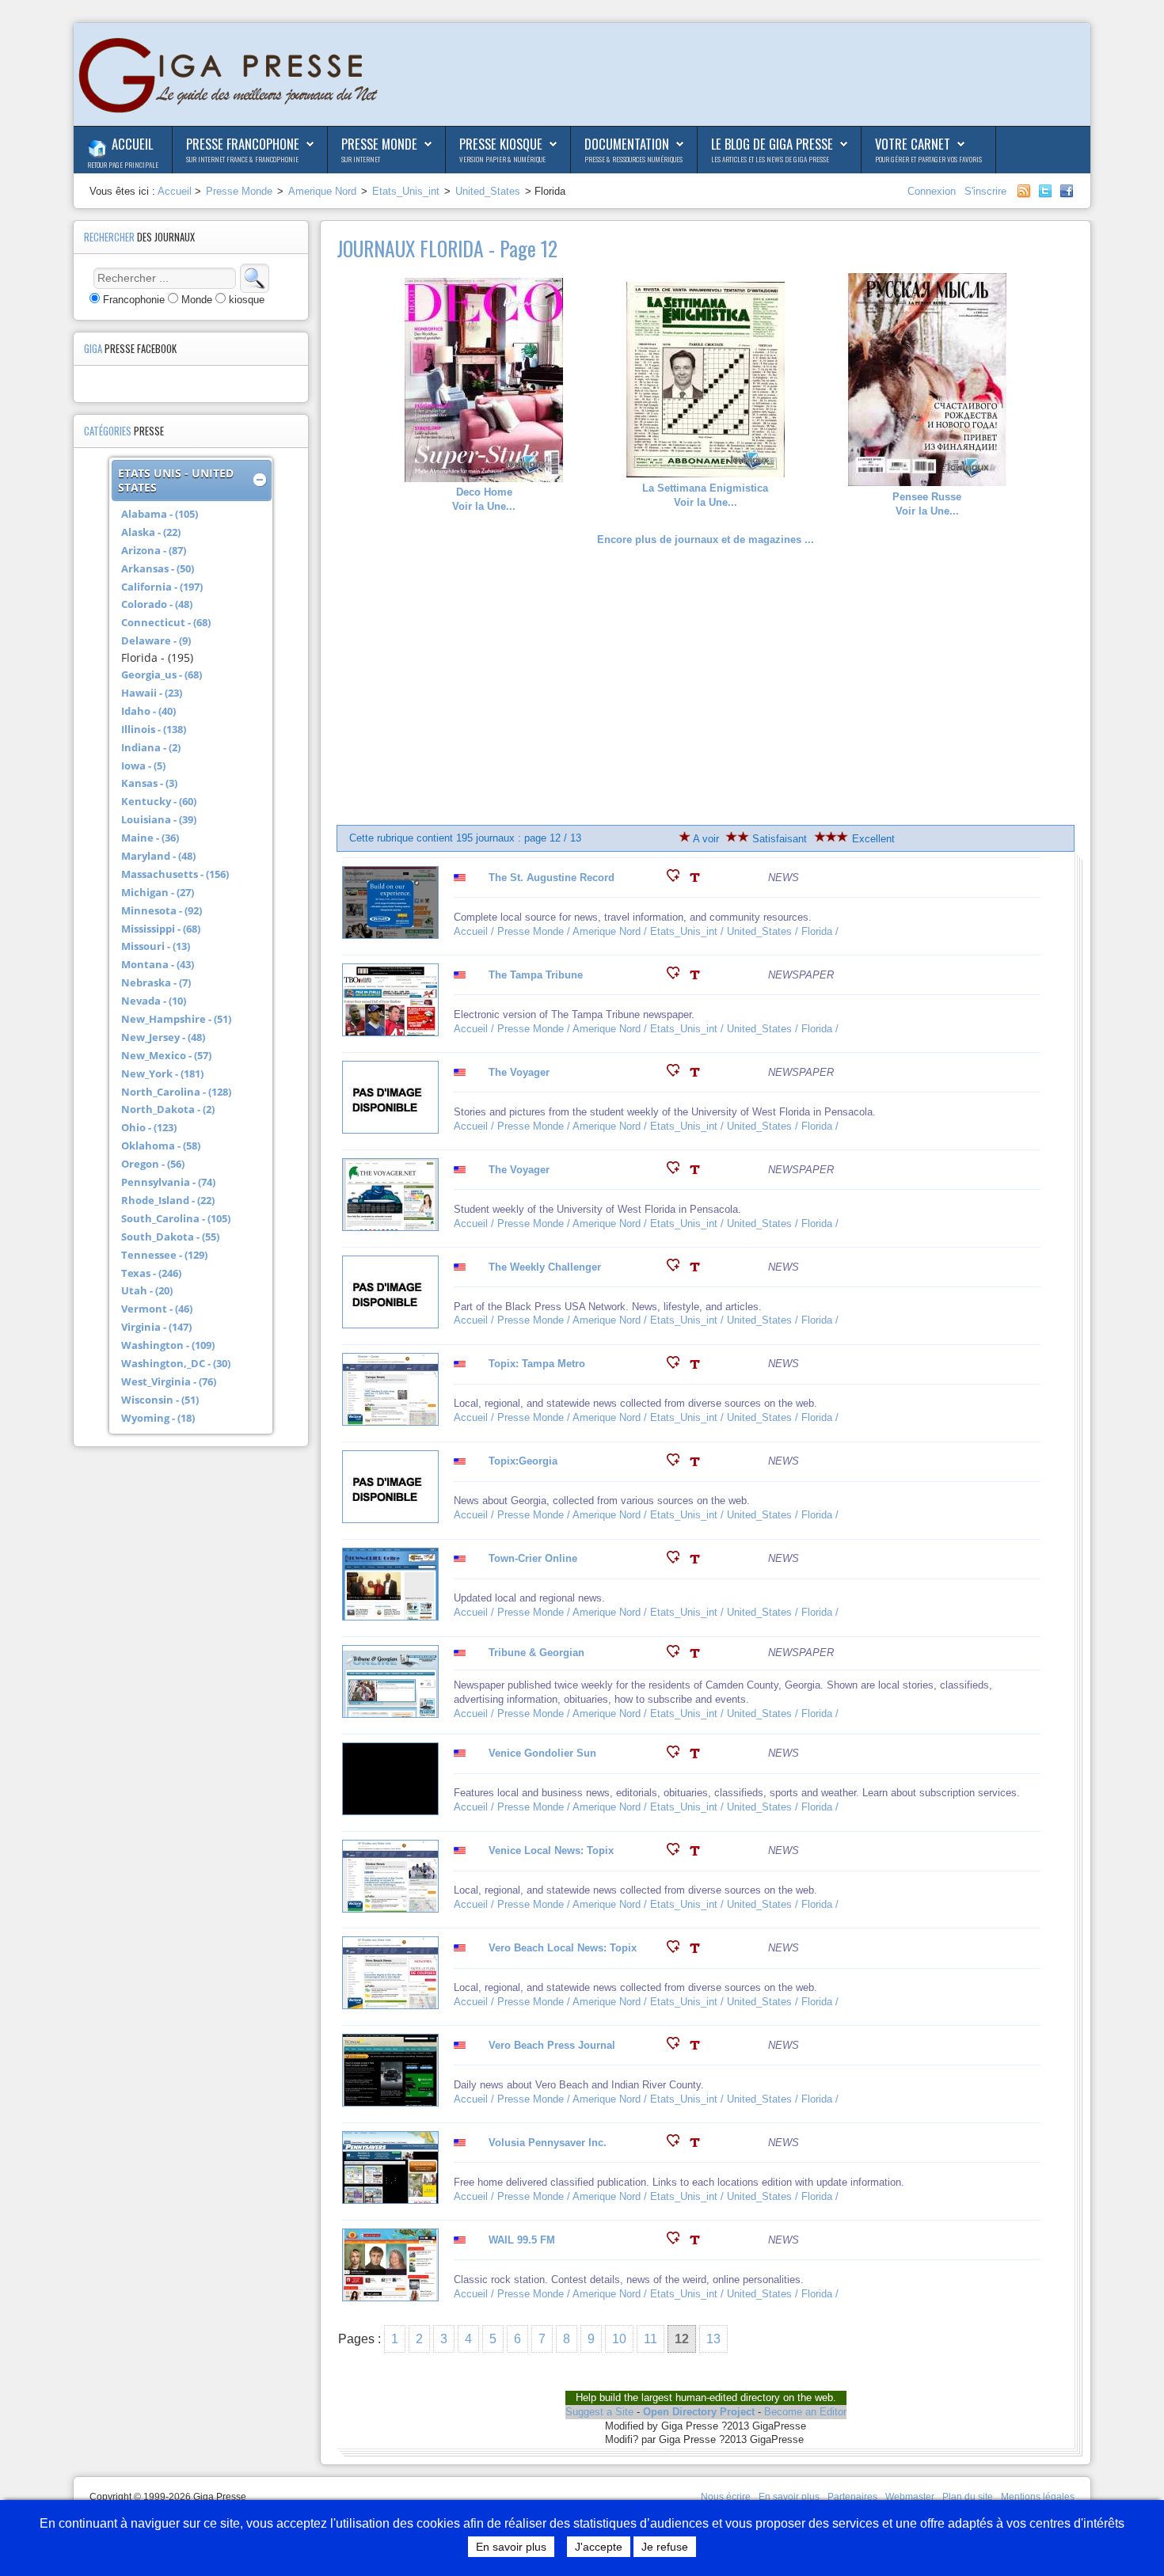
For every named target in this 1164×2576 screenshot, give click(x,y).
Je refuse (665, 2547)
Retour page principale (123, 165)
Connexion (933, 191)
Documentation (627, 144)
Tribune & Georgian (536, 1653)
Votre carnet (913, 144)
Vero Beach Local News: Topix (563, 1948)
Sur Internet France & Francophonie (242, 159)
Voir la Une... (484, 499)
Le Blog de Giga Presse (772, 144)
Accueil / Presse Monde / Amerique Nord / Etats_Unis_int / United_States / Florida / (648, 931)
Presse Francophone (243, 144)
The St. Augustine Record (552, 878)
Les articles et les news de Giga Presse (770, 159)
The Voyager (519, 1072)
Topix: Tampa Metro (537, 1364)
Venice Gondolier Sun (542, 1753)
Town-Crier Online (533, 1558)
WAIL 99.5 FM (522, 2240)
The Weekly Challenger (545, 1267)
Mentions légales (1038, 2497)
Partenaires (852, 2497)
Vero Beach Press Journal (552, 2045)
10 (619, 2339)
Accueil (132, 144)
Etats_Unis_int (406, 191)
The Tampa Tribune (536, 975)
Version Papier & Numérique (502, 159)
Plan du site (968, 2497)
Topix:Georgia (523, 1461)
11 (650, 2339)
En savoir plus (789, 2497)
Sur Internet (361, 159)
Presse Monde (379, 144)
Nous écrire (726, 2497)
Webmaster (910, 2497)
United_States (488, 191)
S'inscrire (985, 191)
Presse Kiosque (501, 144)
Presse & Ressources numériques (633, 159)
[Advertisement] (706, 686)
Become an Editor (805, 2412)
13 (713, 2339)
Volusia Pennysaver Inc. (548, 2143)
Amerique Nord (322, 191)
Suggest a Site (599, 2412)
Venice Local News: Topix (551, 1850)
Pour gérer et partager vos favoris (928, 159)
